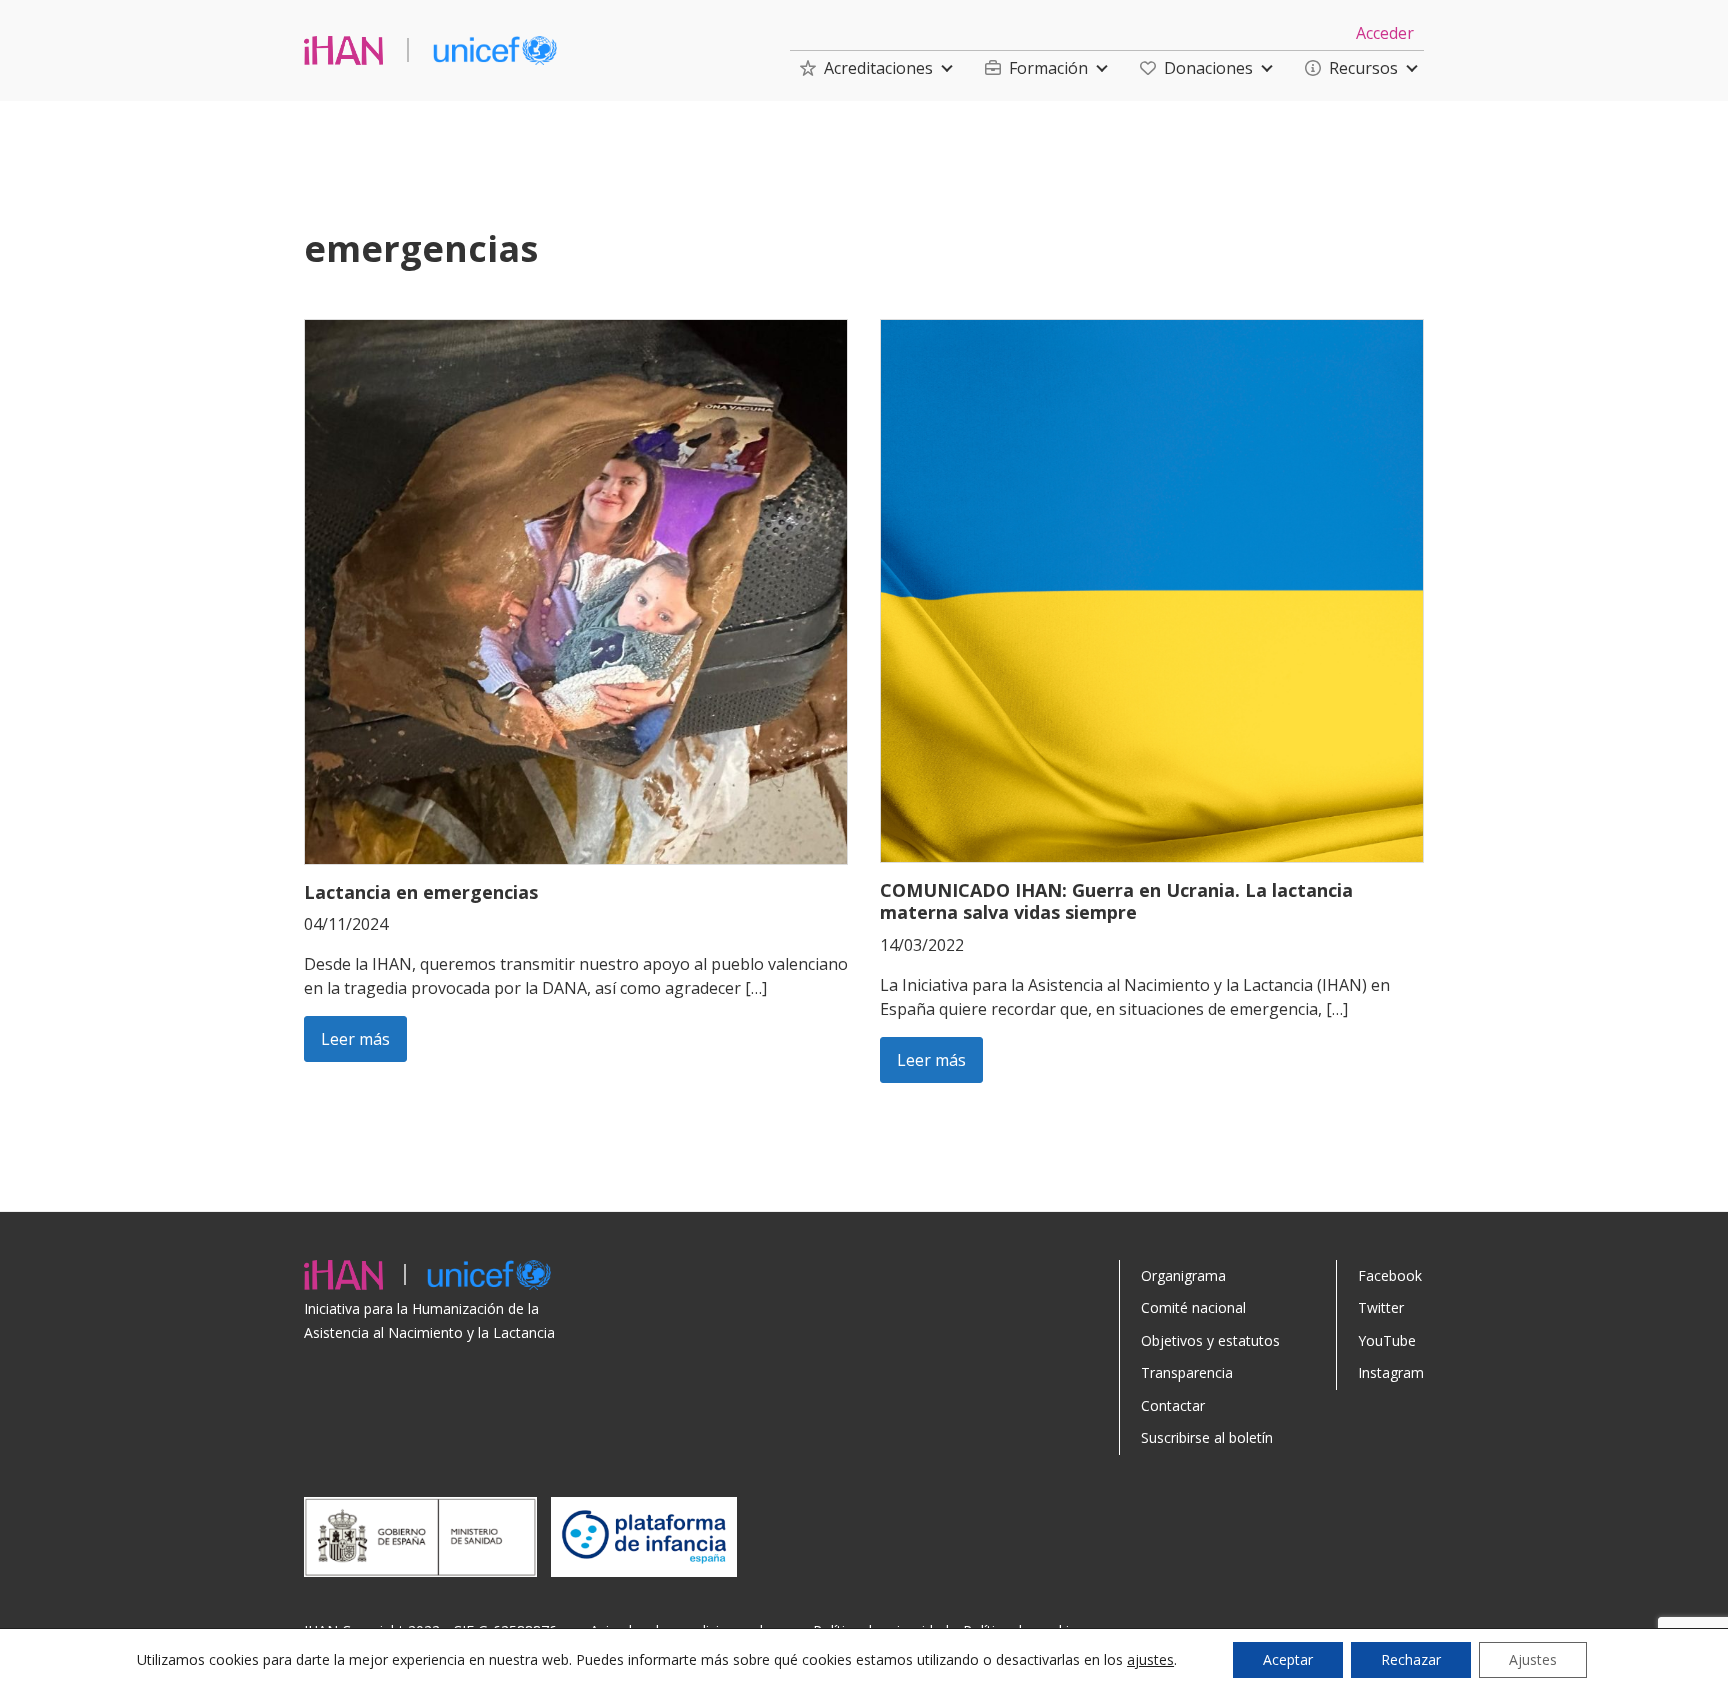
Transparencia (1187, 1372)
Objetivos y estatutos (1210, 1340)
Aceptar (1288, 1659)
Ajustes (1533, 1659)
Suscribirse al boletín (1207, 1437)
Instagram (1391, 1372)
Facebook (1390, 1275)
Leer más (355, 1039)
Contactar (1173, 1405)
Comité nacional (1193, 1307)
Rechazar (1411, 1659)
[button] (866, 68)
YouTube (1387, 1340)
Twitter (1381, 1307)
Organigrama (1183, 1275)
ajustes (1150, 1660)
